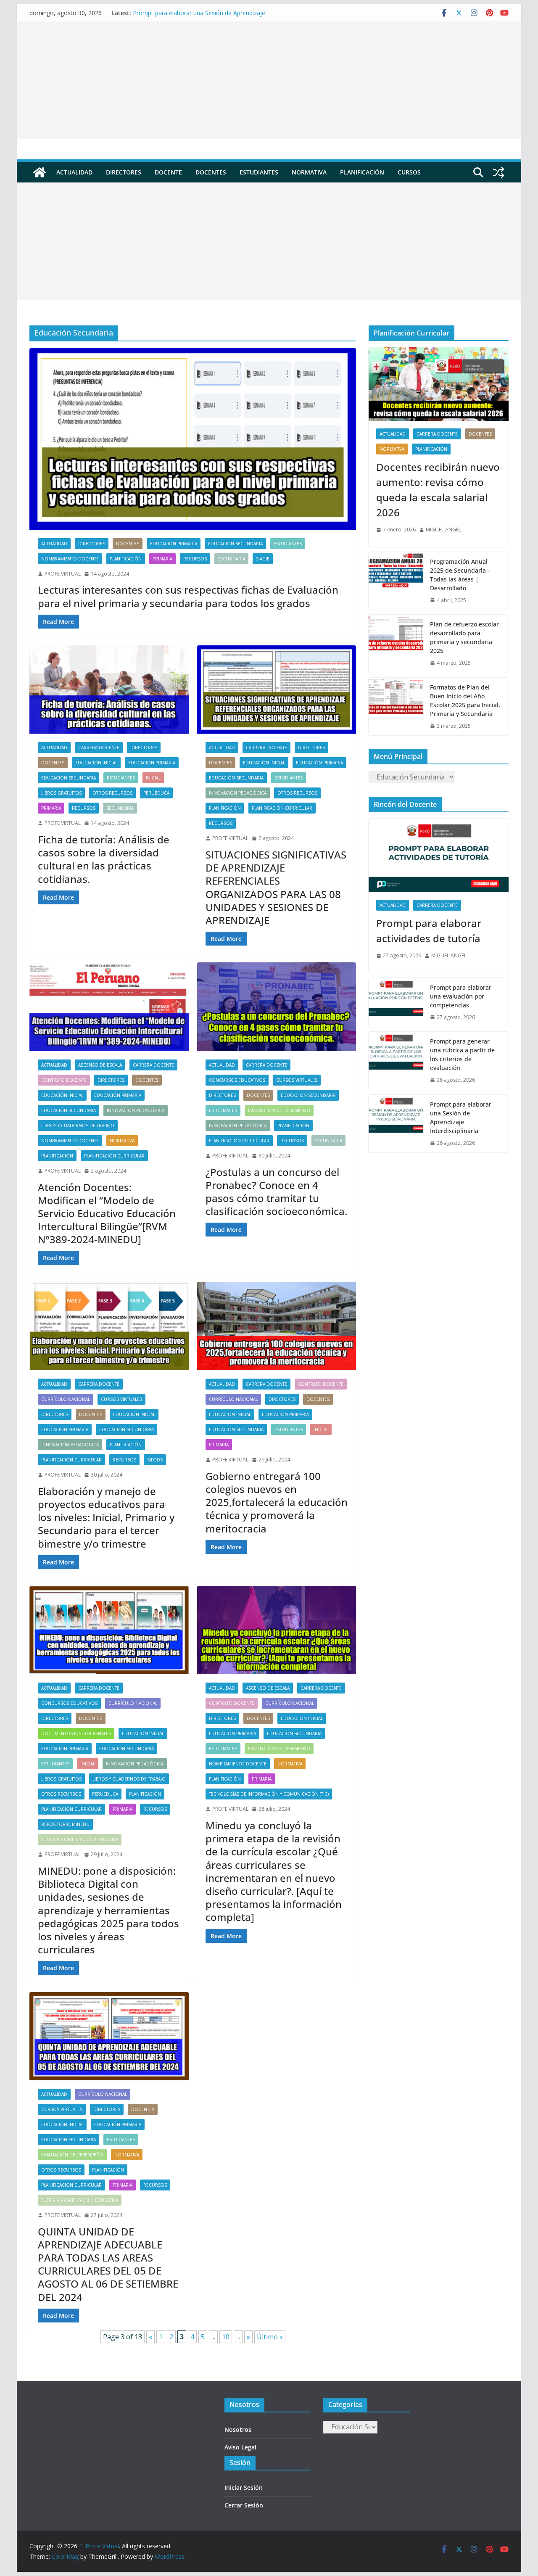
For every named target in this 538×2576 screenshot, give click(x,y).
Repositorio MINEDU (65, 1824)
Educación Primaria (174, 544)
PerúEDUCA (156, 793)
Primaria (162, 559)
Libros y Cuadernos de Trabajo (78, 1126)
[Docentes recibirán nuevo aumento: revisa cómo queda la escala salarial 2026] (439, 384)
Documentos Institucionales (76, 1733)
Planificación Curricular (282, 808)
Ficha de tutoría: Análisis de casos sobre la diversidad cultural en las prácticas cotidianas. (104, 859)
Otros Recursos (112, 793)
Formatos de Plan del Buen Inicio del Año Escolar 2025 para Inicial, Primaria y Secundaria (465, 700)
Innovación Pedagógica (238, 793)
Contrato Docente (64, 1080)
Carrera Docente (99, 748)
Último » (270, 2337)
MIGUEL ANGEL (443, 530)
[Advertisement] (269, 80)
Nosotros (238, 2429)
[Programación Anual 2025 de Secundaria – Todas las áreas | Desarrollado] (396, 581)
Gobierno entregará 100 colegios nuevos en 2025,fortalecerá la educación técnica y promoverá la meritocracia (277, 1502)
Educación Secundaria (235, 544)
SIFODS (155, 1460)
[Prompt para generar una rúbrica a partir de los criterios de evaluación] (396, 1061)
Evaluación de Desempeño (279, 1110)
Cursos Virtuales (297, 1080)
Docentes (211, 172)
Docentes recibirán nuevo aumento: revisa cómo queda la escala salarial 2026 (438, 490)
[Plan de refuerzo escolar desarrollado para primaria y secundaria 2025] (396, 644)
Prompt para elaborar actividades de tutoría (429, 931)
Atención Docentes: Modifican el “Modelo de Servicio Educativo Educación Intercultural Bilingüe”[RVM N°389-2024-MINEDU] (107, 1213)
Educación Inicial (96, 763)
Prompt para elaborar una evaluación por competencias (461, 996)
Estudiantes (259, 172)
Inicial (153, 778)
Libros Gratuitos (61, 793)
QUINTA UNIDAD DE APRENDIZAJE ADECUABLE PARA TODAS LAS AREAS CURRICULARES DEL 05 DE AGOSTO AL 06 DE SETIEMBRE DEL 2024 (108, 2264)
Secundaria (231, 559)
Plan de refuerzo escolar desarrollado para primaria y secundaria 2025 (464, 637)
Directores (124, 172)
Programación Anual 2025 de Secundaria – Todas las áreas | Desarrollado (460, 575)
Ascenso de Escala (100, 1065)
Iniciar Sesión (244, 2487)
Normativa (309, 172)
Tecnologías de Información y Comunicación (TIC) (269, 1794)
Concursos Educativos (237, 1080)
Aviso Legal (240, 2447)
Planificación (362, 172)
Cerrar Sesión (244, 2505)
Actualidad (74, 172)
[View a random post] (498, 172)
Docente (168, 172)
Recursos (195, 559)
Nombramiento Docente (70, 559)
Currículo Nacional (66, 1399)
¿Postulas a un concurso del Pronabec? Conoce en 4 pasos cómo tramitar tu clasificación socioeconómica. (276, 1192)
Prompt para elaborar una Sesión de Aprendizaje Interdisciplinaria (461, 1118)
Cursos (409, 172)
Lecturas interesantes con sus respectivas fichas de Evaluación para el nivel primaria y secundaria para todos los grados (188, 596)
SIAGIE (263, 559)
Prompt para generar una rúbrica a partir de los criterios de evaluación (462, 1054)
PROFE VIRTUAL (63, 574)
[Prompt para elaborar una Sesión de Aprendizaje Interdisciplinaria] (396, 1124)
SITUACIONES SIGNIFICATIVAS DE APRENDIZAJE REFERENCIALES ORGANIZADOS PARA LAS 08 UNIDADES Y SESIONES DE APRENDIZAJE (276, 887)
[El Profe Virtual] (40, 172)
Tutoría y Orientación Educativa (80, 1839)
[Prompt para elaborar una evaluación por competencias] (396, 1003)
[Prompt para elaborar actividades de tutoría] (439, 855)
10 (226, 2337)
